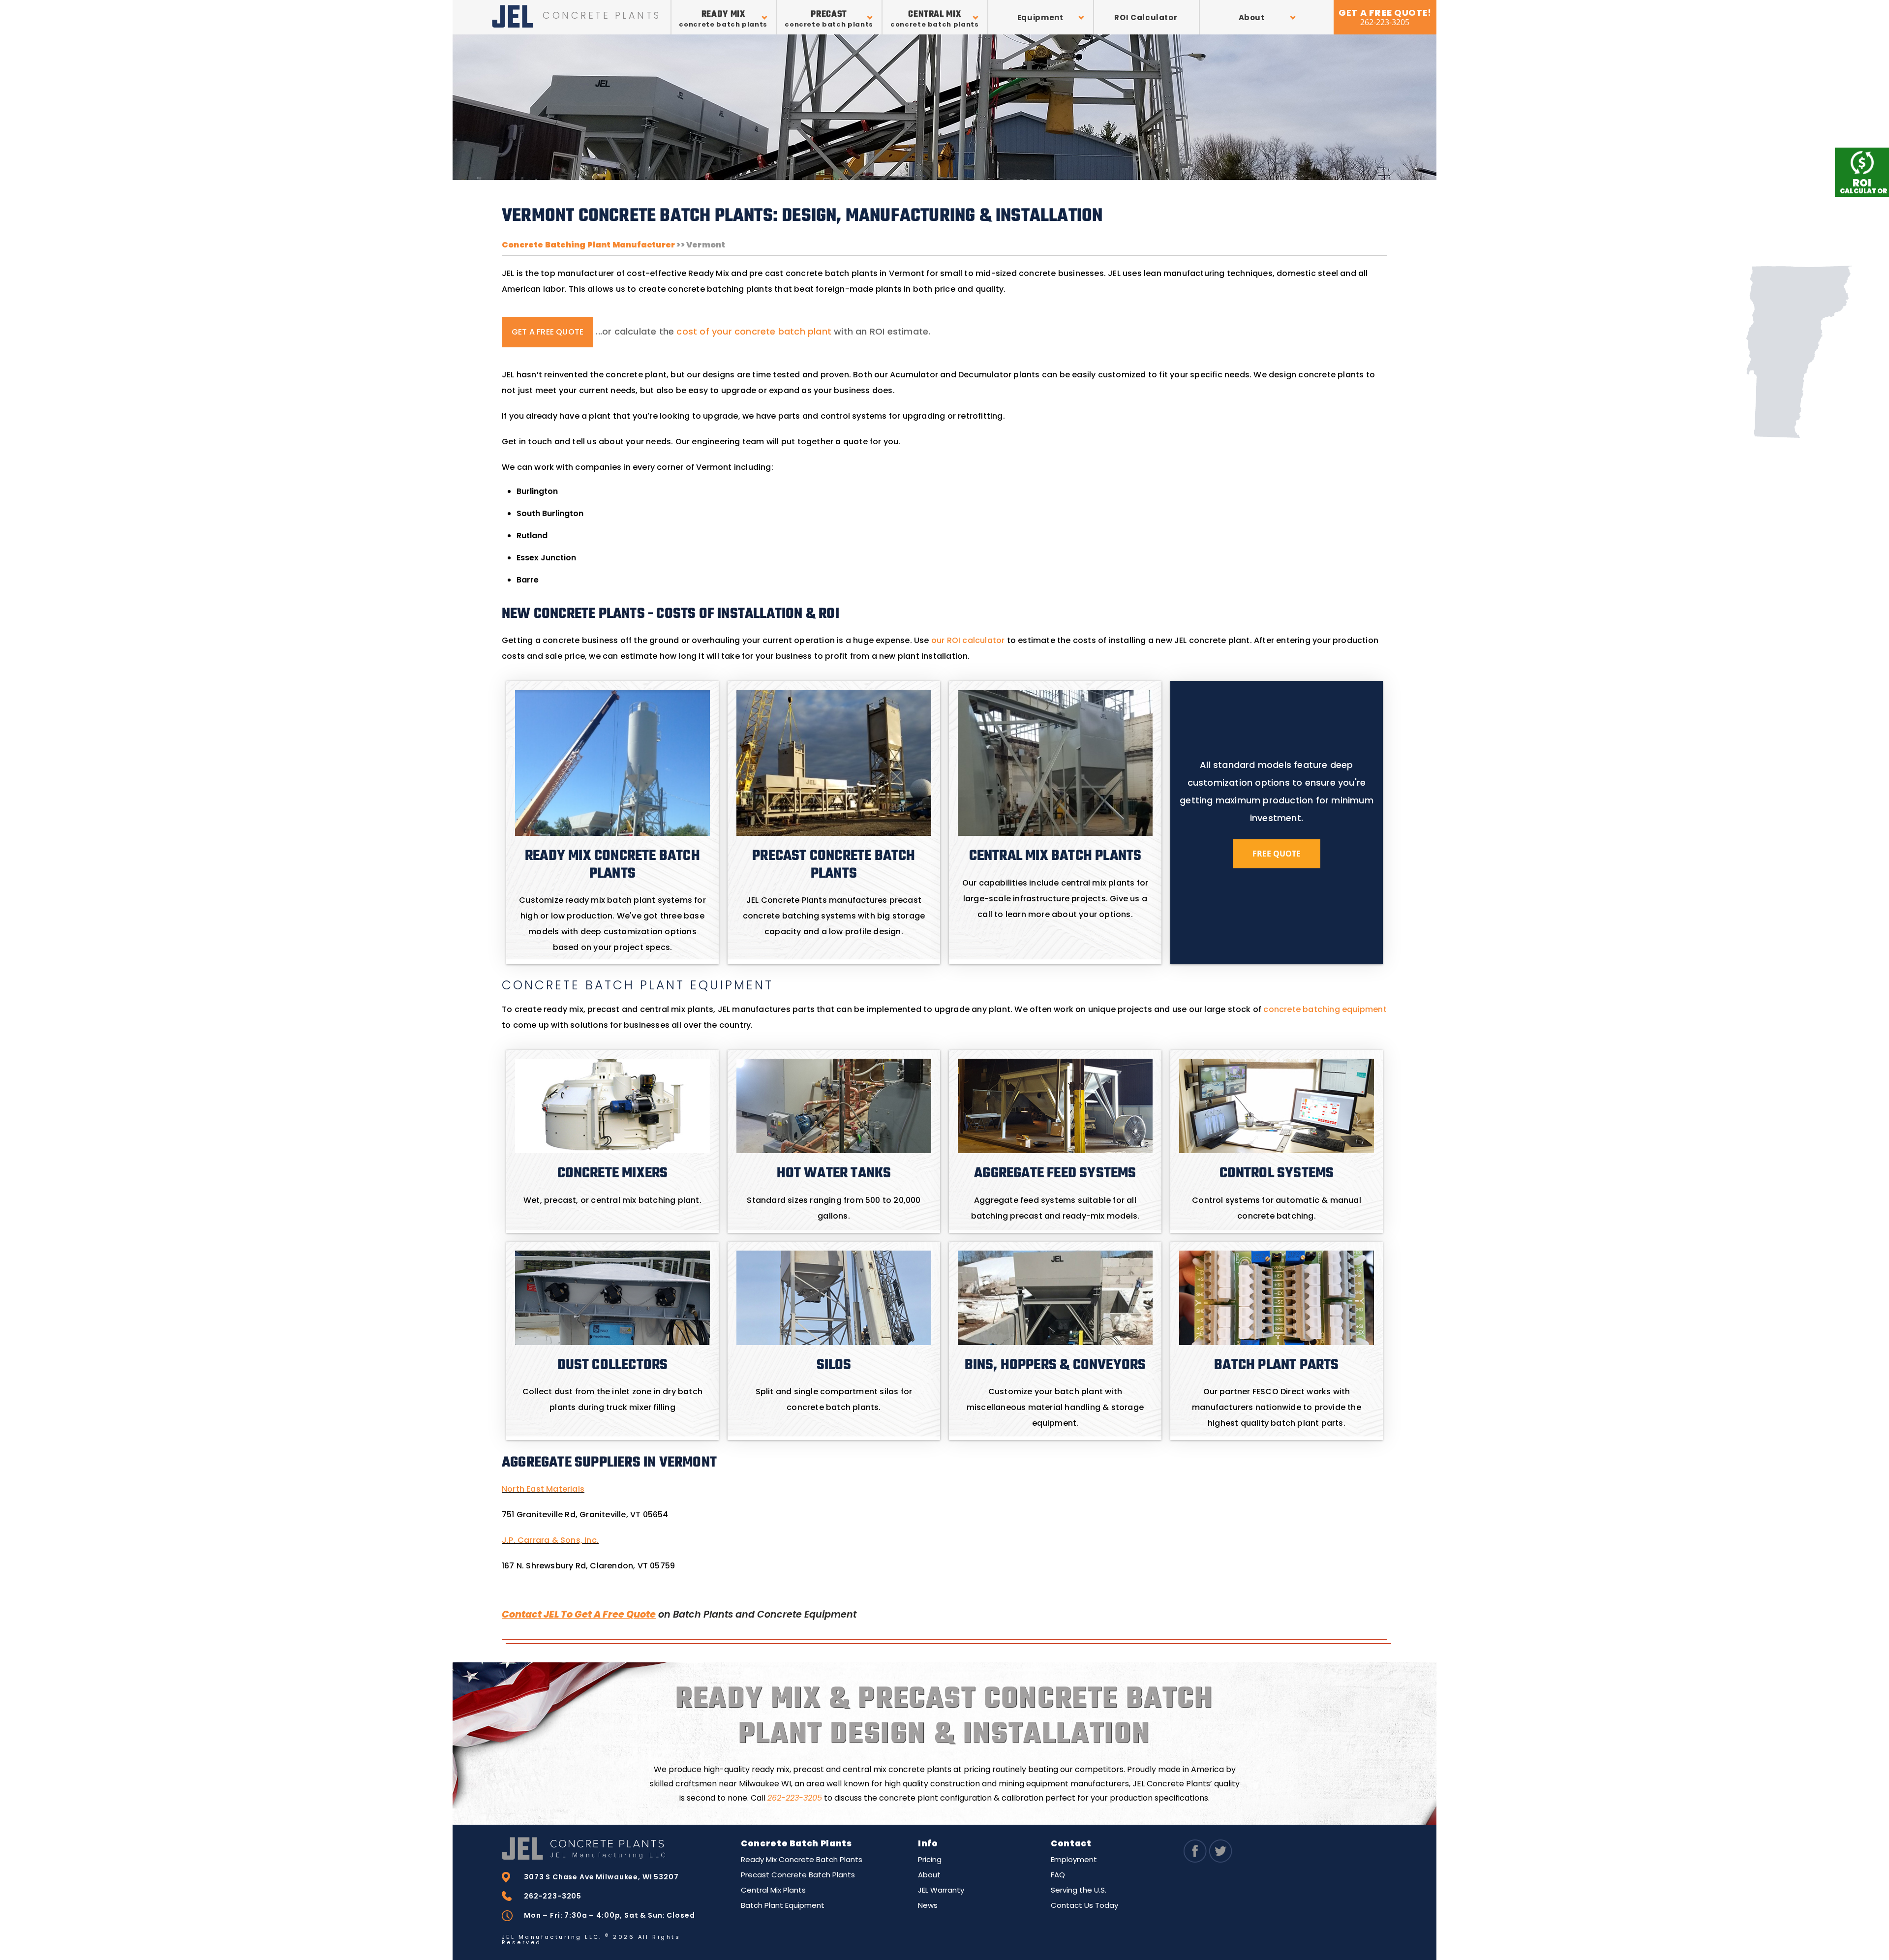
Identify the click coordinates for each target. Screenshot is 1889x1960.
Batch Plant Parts (1276, 1365)
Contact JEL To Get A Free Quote (579, 1614)
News (928, 1905)
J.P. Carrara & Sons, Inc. (550, 1540)
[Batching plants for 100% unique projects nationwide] (612, 1848)
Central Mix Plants (773, 1890)
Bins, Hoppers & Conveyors (1055, 1365)
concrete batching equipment (1325, 1009)
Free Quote (1277, 854)
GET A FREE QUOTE (548, 332)
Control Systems (1277, 1173)
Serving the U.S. (1079, 1890)
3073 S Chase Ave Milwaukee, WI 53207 (601, 1877)
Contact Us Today (1084, 1905)
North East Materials (543, 1489)
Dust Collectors (613, 1365)
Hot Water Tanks (834, 1173)
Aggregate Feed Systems (1055, 1173)
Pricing (930, 1859)
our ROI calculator (968, 640)
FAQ (1058, 1875)
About (929, 1875)
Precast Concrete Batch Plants (798, 1875)
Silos (834, 1365)
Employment (1074, 1859)
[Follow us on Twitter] (1220, 1860)
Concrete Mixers (613, 1173)
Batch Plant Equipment (783, 1905)
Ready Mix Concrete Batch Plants (802, 1859)
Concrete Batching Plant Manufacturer (588, 245)
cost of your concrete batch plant (754, 331)
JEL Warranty (941, 1890)
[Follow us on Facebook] (1195, 1860)
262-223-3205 (795, 1798)
